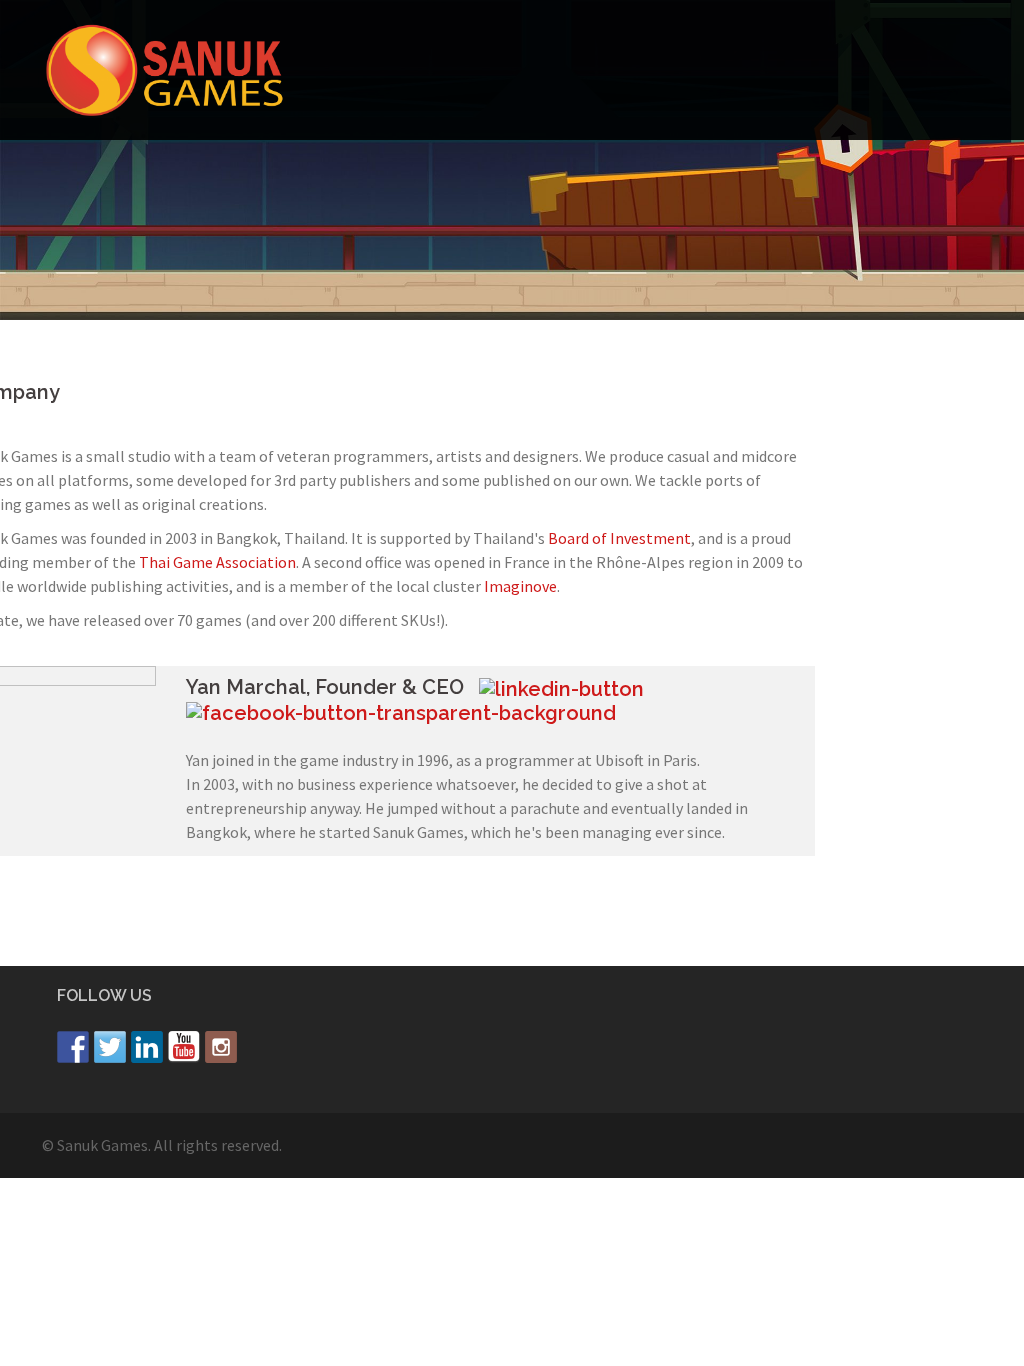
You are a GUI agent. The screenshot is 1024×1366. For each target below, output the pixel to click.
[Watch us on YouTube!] (184, 1047)
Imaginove (520, 586)
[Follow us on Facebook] (73, 1047)
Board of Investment (619, 538)
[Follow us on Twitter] (110, 1047)
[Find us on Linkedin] (147, 1047)
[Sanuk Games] (164, 68)
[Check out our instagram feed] (221, 1047)
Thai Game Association (217, 562)
